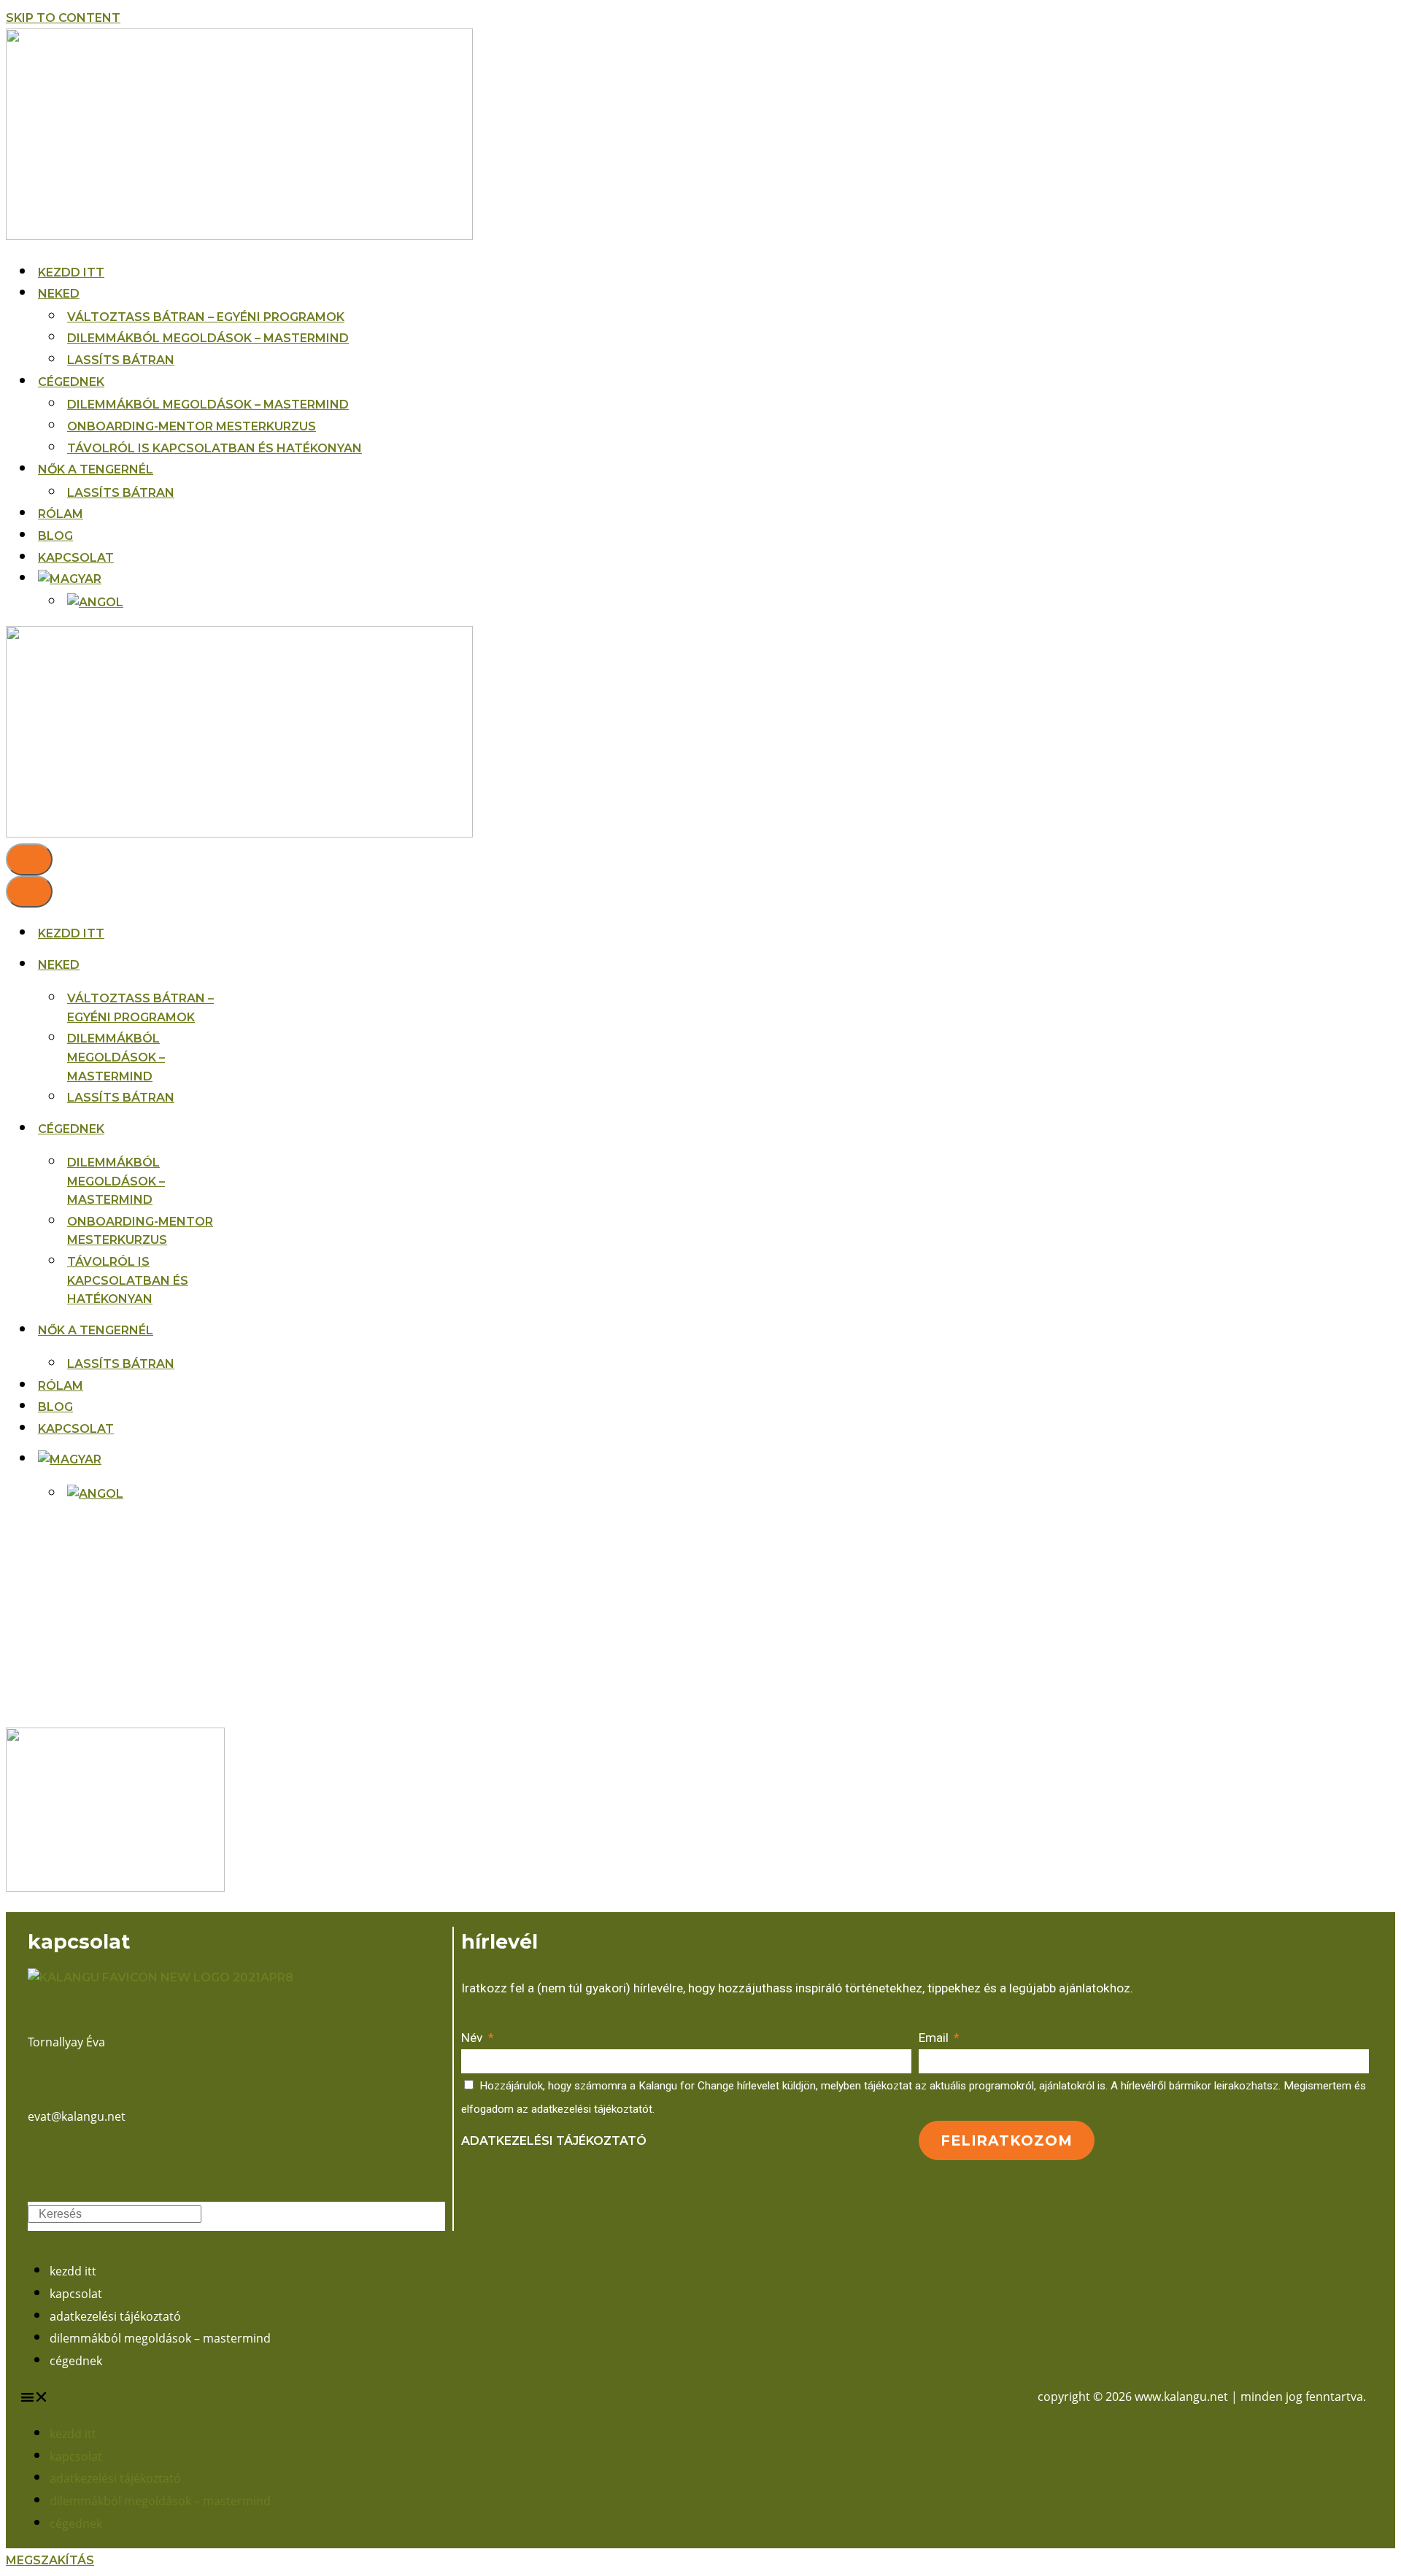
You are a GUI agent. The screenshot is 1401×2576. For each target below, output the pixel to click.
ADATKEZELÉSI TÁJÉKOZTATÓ (115, 2316)
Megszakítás (50, 2560)
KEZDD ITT (71, 272)
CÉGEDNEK (76, 2361)
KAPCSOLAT (76, 558)
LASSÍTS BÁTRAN (121, 360)
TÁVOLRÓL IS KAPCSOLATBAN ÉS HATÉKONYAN (215, 448)
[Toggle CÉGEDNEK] (244, 1129)
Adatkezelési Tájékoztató (554, 2141)
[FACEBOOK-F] (34, 2160)
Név (473, 2038)
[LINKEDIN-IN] (55, 2160)
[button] (360, 2397)
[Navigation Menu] (29, 859)
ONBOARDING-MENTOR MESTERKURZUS (192, 426)
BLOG (55, 536)
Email (935, 2038)
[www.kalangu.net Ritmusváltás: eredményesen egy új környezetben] (239, 236)
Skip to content (63, 18)
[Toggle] (244, 1459)
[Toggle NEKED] (244, 965)
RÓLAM (61, 514)
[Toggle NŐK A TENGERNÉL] (244, 1330)
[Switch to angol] (95, 603)
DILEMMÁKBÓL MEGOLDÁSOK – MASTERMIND (208, 338)
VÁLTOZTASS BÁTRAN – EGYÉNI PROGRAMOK (206, 317)
